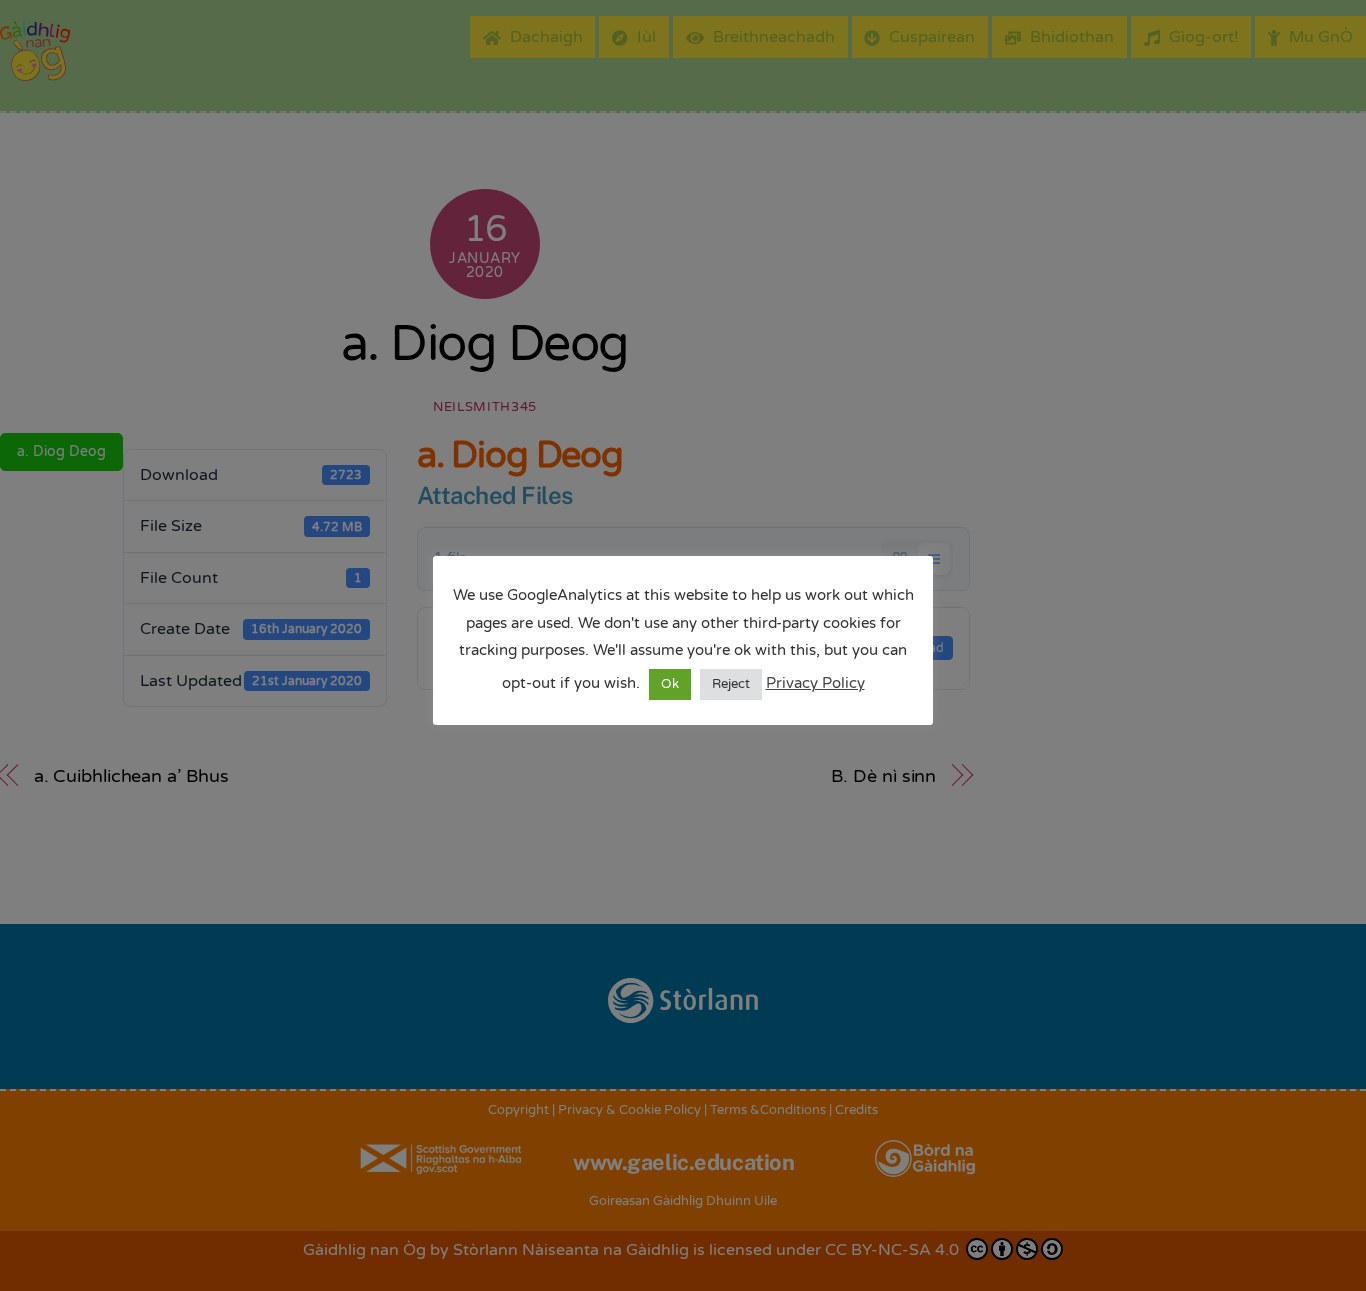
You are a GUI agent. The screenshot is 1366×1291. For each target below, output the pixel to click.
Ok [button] (670, 684)
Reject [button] (731, 684)
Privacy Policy (815, 683)
